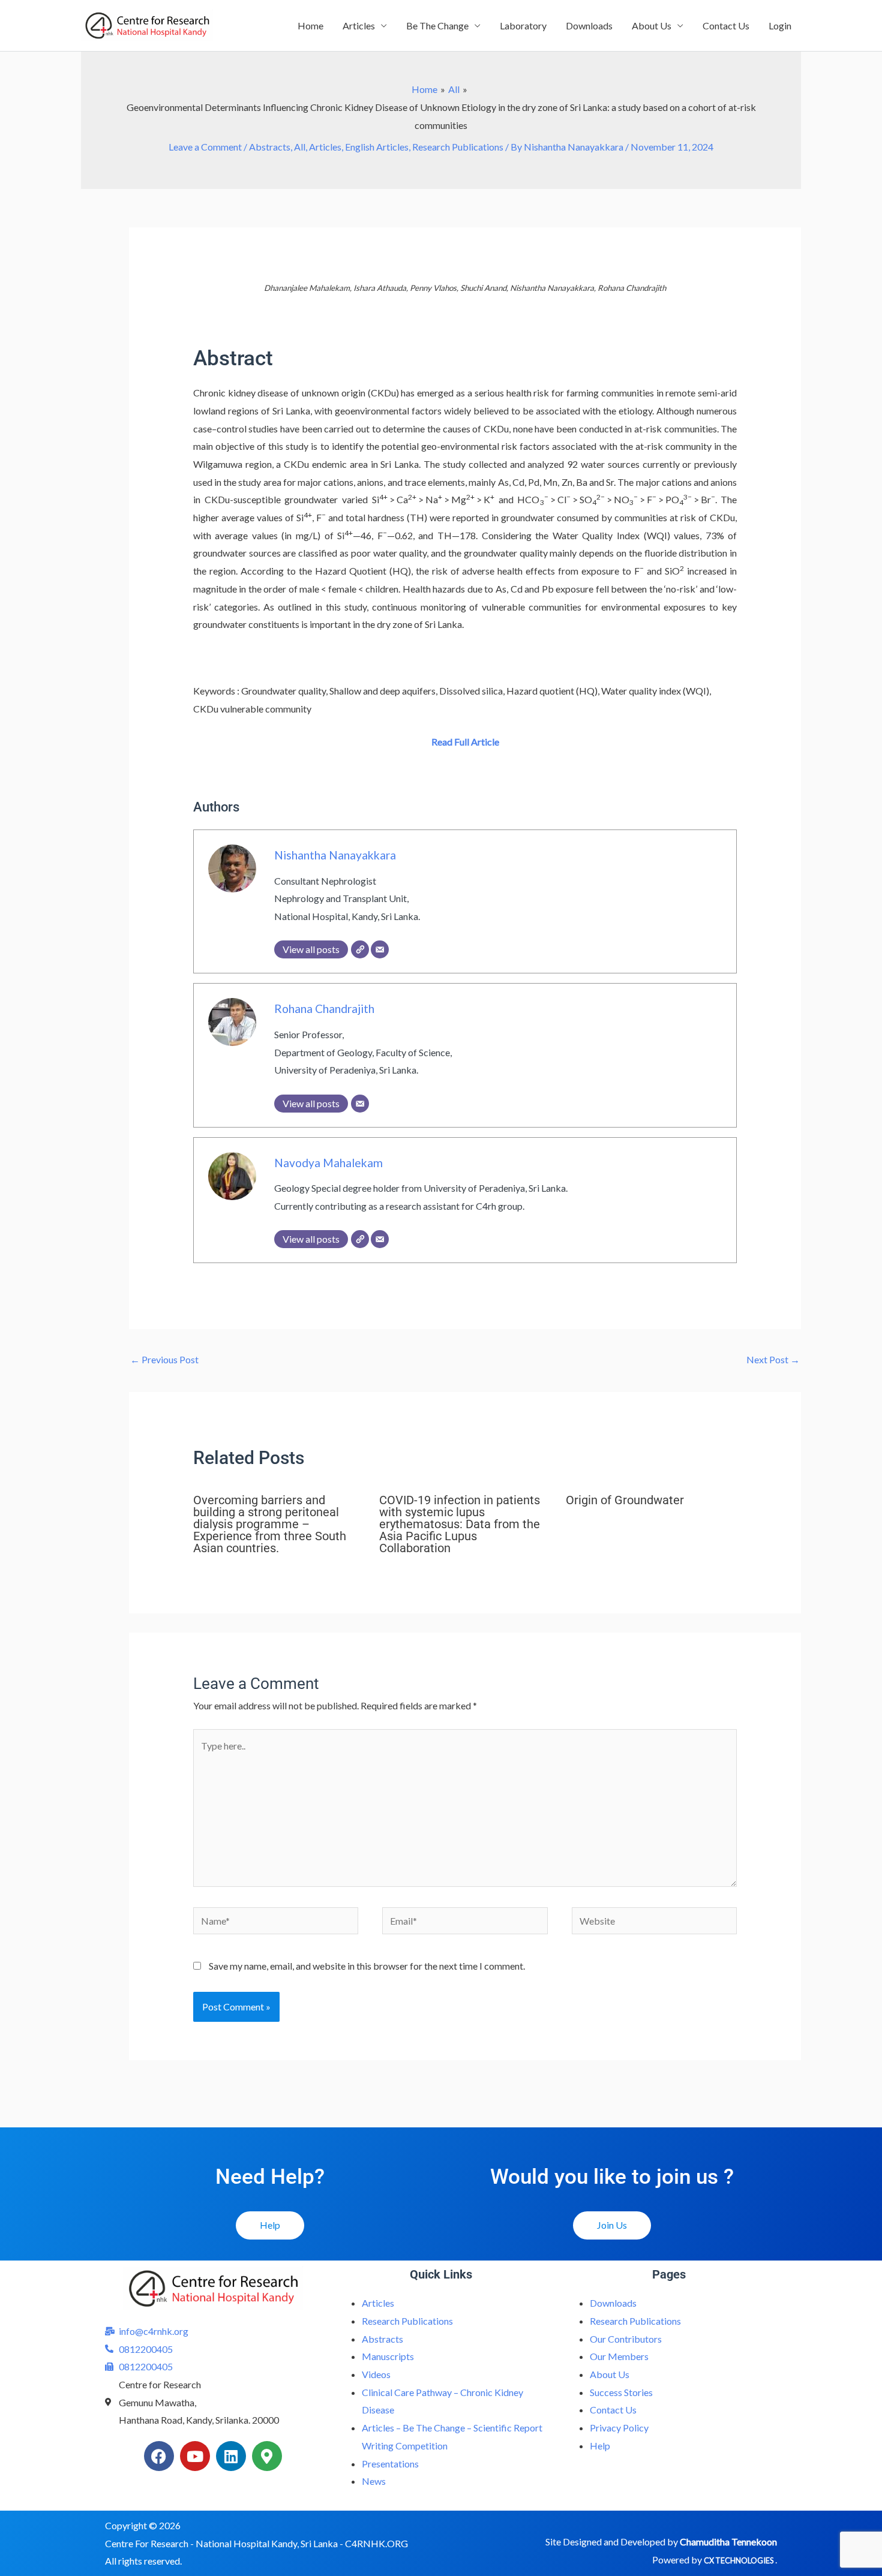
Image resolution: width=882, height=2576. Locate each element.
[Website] (360, 949)
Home (310, 25)
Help (600, 2446)
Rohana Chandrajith (324, 1009)
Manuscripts (388, 2356)
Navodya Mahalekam (328, 1163)
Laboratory (523, 25)
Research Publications (458, 147)
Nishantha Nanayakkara (335, 855)
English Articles (377, 147)
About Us (652, 25)
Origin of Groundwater (625, 1500)
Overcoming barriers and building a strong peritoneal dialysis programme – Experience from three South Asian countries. (270, 1524)
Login (780, 25)
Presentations (390, 2464)
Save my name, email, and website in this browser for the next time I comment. (367, 1966)
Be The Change (437, 25)
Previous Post (164, 1359)
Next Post (773, 1359)
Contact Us (726, 25)
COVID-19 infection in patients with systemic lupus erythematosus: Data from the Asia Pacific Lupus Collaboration (460, 1524)
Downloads (589, 25)
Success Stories (621, 2392)
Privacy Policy (619, 2428)
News (374, 2481)
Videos (376, 2374)
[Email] (380, 949)
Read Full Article (465, 742)
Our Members (619, 2356)
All (300, 147)
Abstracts (270, 147)
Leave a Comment (205, 147)
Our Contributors (626, 2339)
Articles (359, 25)
